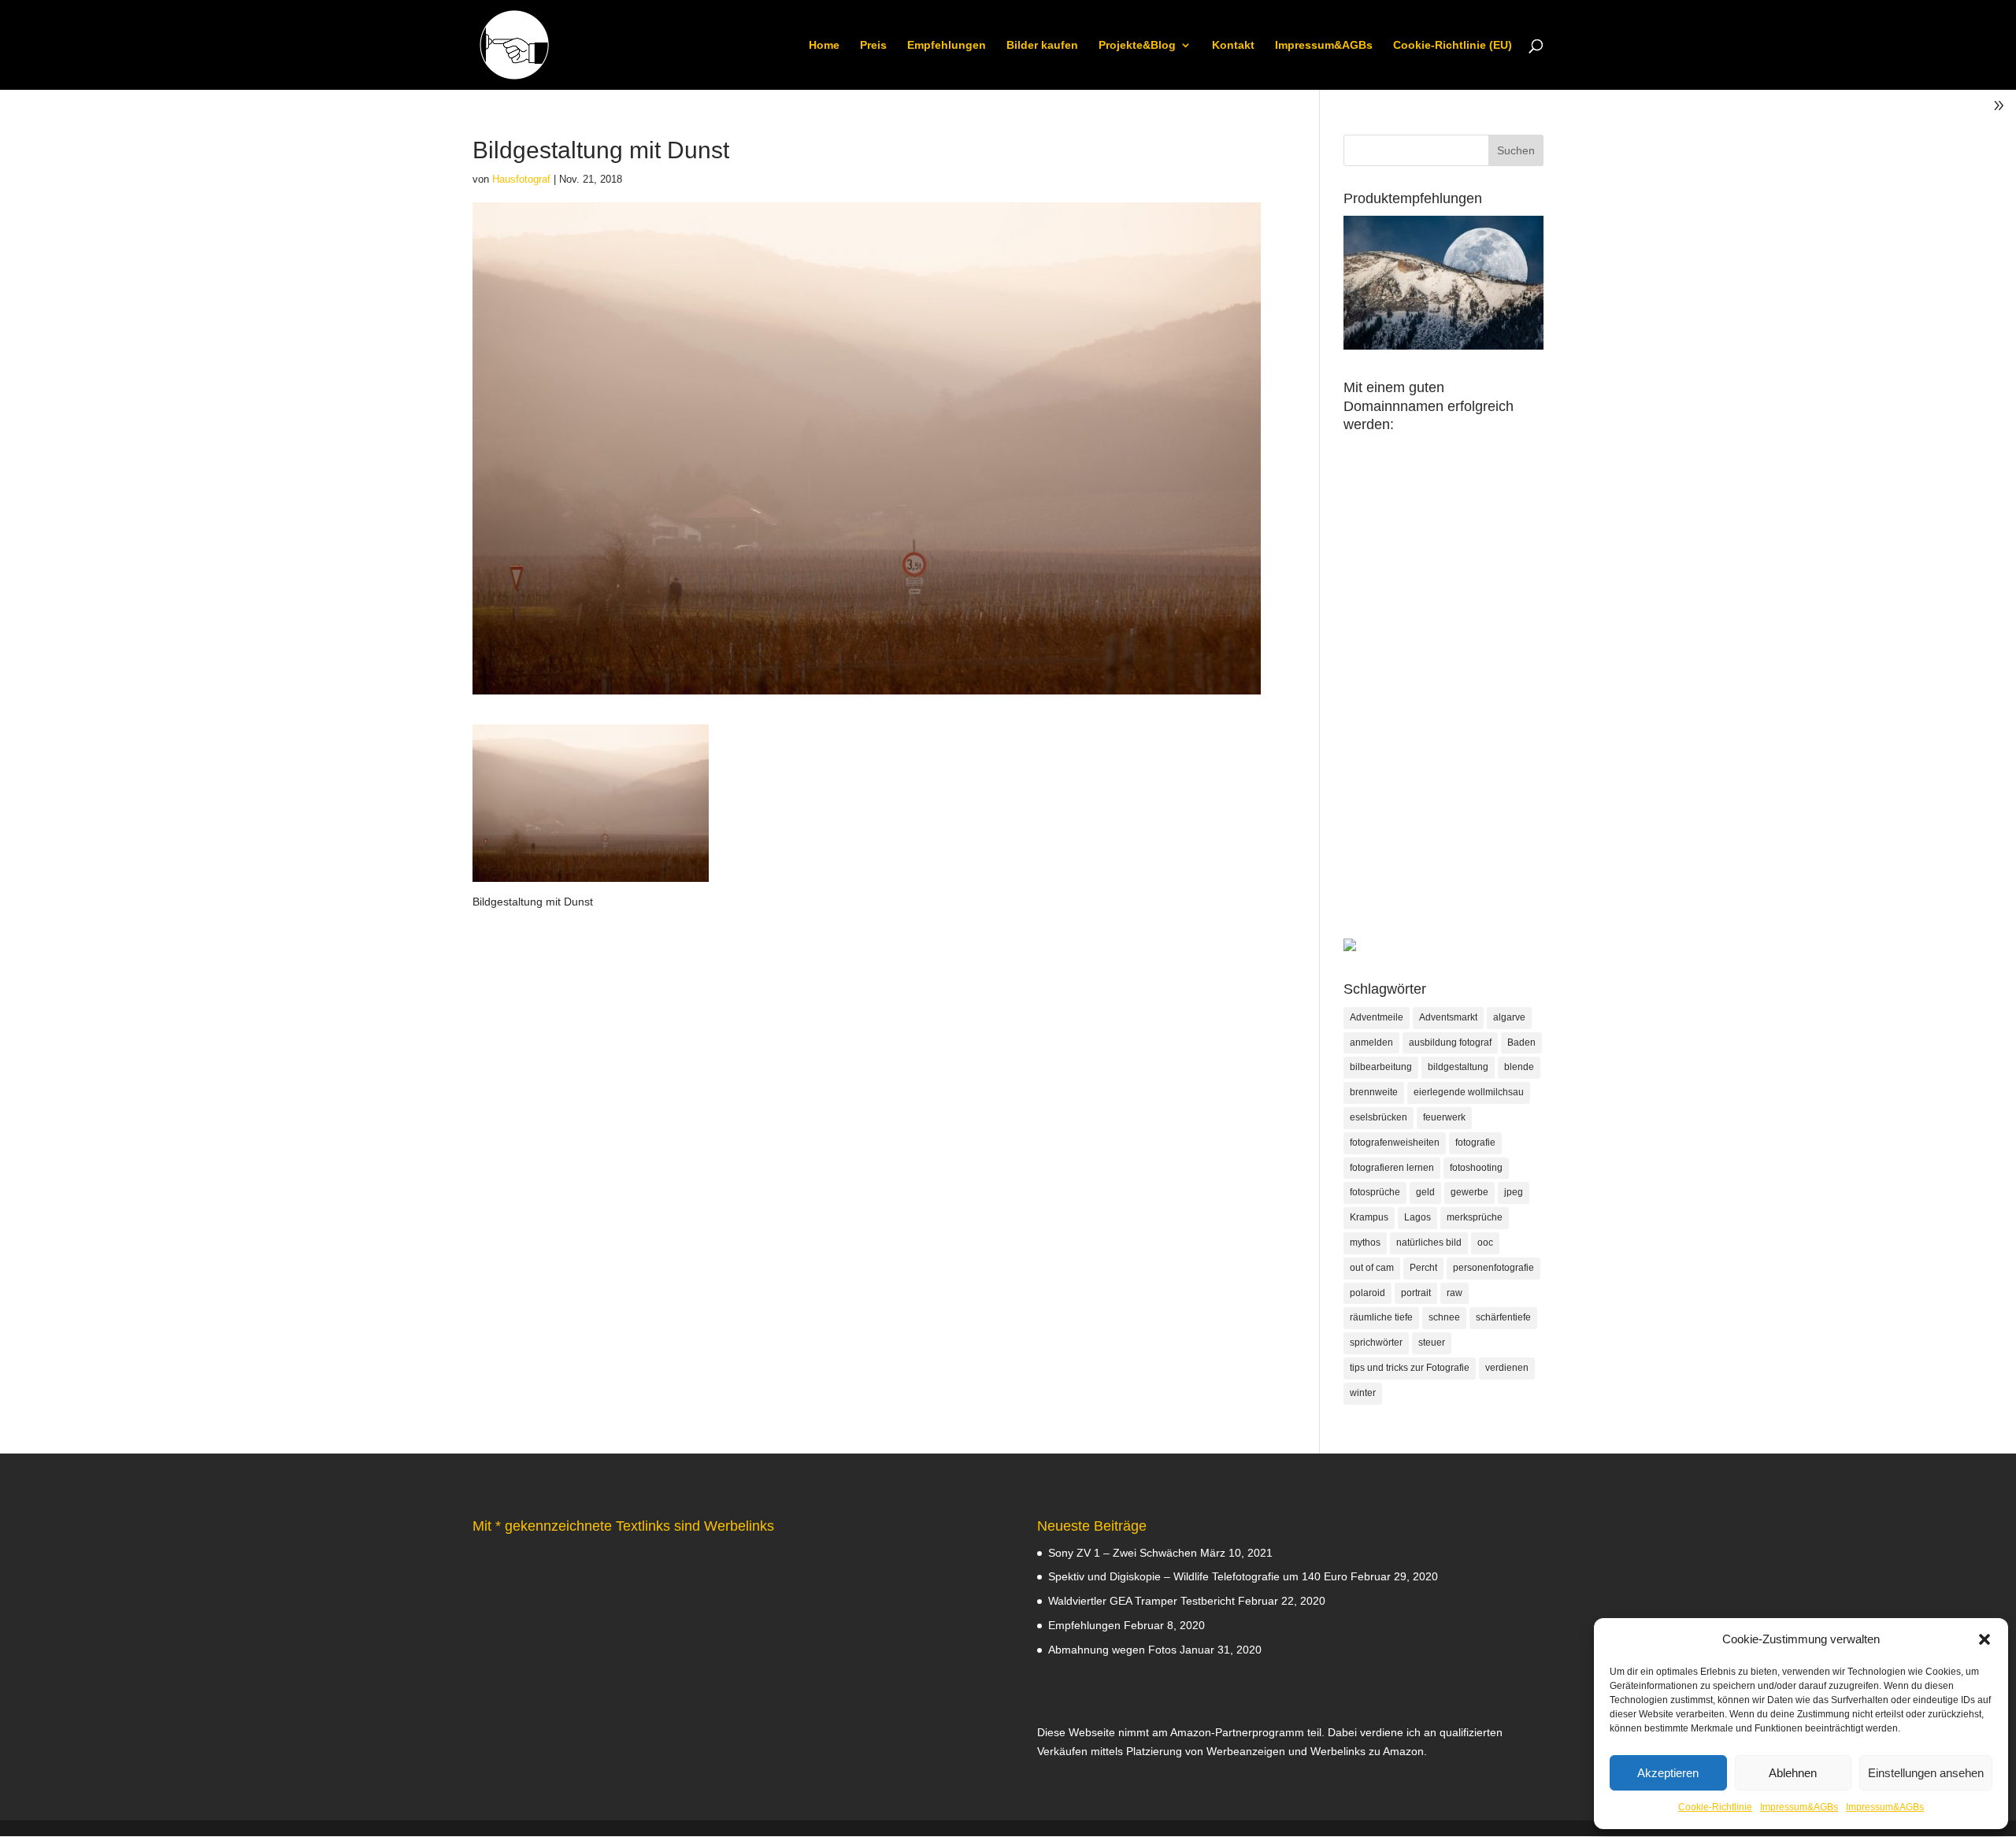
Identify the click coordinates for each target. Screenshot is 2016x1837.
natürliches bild (1429, 1243)
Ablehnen (1793, 1773)
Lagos (1417, 1217)
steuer (1432, 1343)
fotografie (1475, 1143)
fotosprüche (1375, 1192)
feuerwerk (1444, 1117)
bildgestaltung (1458, 1067)
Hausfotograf (521, 179)
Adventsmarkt (1448, 1017)
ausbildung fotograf (1450, 1043)
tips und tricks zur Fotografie (1410, 1368)
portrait (1416, 1293)
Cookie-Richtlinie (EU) (1453, 45)
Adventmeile (1377, 1017)
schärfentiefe (1503, 1317)
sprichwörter (1376, 1343)
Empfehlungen (947, 45)
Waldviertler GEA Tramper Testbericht (1141, 1601)
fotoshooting (1476, 1168)
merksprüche (1475, 1217)
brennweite (1374, 1092)
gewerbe (1469, 1192)
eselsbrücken (1379, 1117)
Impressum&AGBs (1799, 1807)
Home (824, 45)
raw (1455, 1293)
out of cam (1372, 1268)
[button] (1984, 1639)
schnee (1444, 1317)
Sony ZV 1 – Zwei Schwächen (1123, 1553)
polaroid (1367, 1293)
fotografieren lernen (1392, 1168)
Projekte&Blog (1137, 45)
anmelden (1371, 1043)
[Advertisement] (1443, 702)
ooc (1485, 1243)
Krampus (1369, 1217)
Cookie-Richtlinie (1715, 1807)
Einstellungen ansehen (1926, 1773)
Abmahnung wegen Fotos (1112, 1650)
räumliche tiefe (1381, 1317)
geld (1425, 1192)
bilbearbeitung (1381, 1067)
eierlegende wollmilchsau (1469, 1092)
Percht (1423, 1268)
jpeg (1514, 1192)
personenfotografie (1493, 1268)
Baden (1521, 1043)
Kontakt (1233, 45)
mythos (1365, 1243)
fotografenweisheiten (1395, 1143)
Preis (873, 45)
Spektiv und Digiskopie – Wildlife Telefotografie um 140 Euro (1198, 1576)
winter (1363, 1393)
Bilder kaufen (1042, 45)
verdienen (1507, 1368)
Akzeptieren (1668, 1773)
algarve (1509, 1017)
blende (1519, 1067)
